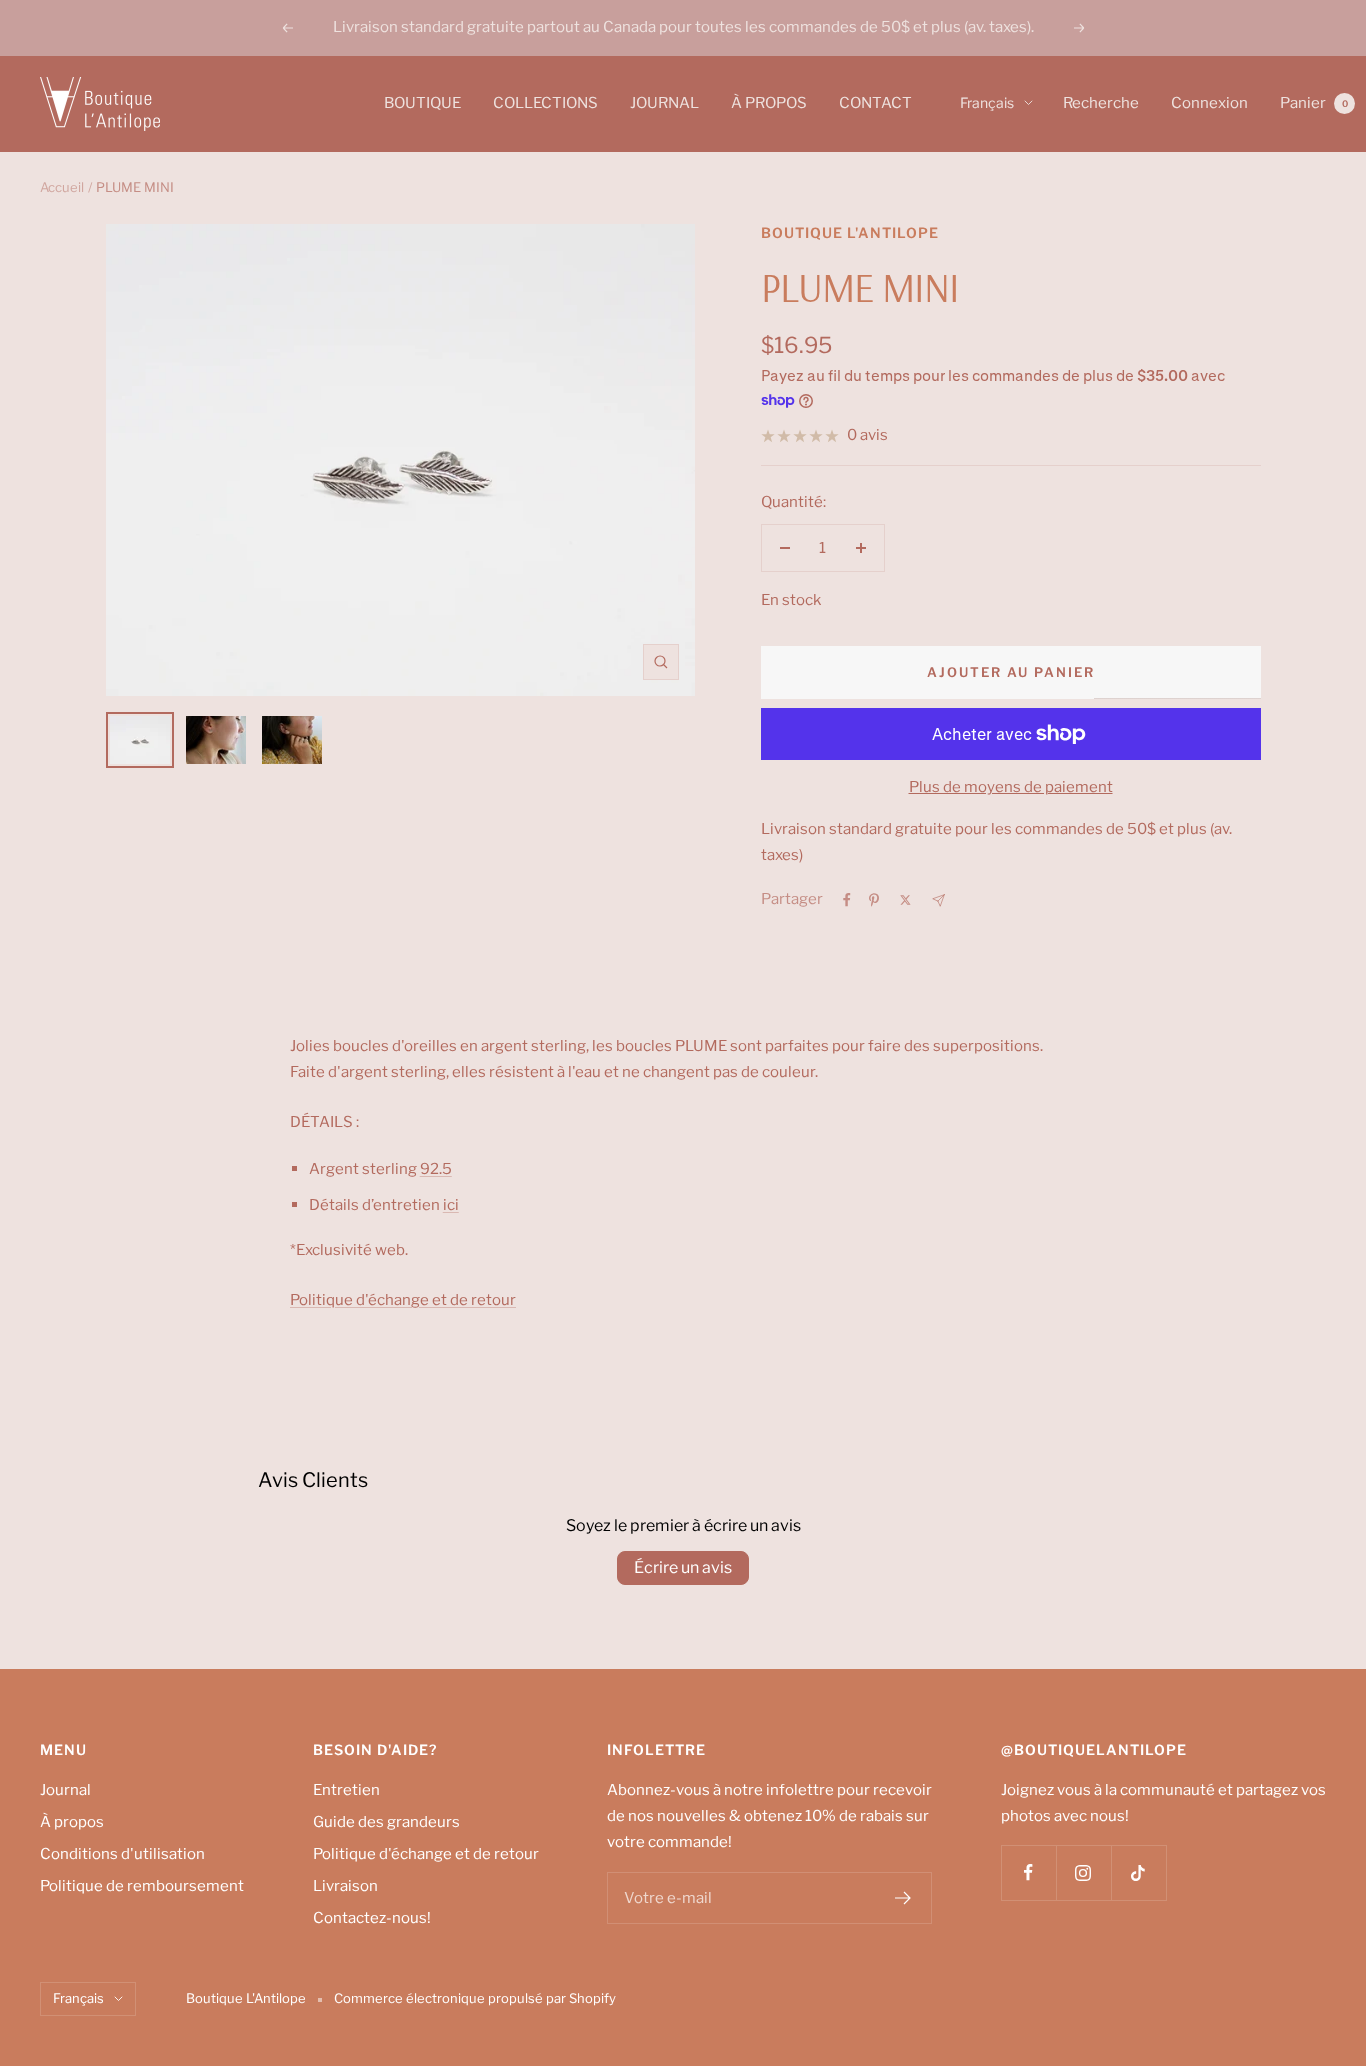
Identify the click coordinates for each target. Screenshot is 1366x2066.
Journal (65, 1790)
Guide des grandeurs (386, 1822)
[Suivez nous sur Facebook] (1028, 1872)
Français (987, 102)
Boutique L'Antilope (850, 232)
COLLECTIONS (545, 103)
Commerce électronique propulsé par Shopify (475, 1998)
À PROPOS (769, 103)
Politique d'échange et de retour (426, 1854)
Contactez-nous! (372, 1918)
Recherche (1101, 103)
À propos (72, 1822)
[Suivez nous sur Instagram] (1083, 1872)
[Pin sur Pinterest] (874, 900)
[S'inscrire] (903, 1898)
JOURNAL (664, 103)
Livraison (345, 1886)
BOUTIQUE (422, 103)
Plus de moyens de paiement (1011, 787)
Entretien (346, 1790)
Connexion (1209, 103)
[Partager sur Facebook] (847, 900)
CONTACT (875, 103)
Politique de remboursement (142, 1886)
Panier (1314, 103)
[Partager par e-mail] (938, 900)
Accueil (62, 187)
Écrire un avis (683, 1567)
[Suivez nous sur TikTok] (1138, 1872)
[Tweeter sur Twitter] (905, 900)
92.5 (436, 1169)
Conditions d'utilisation (122, 1854)
